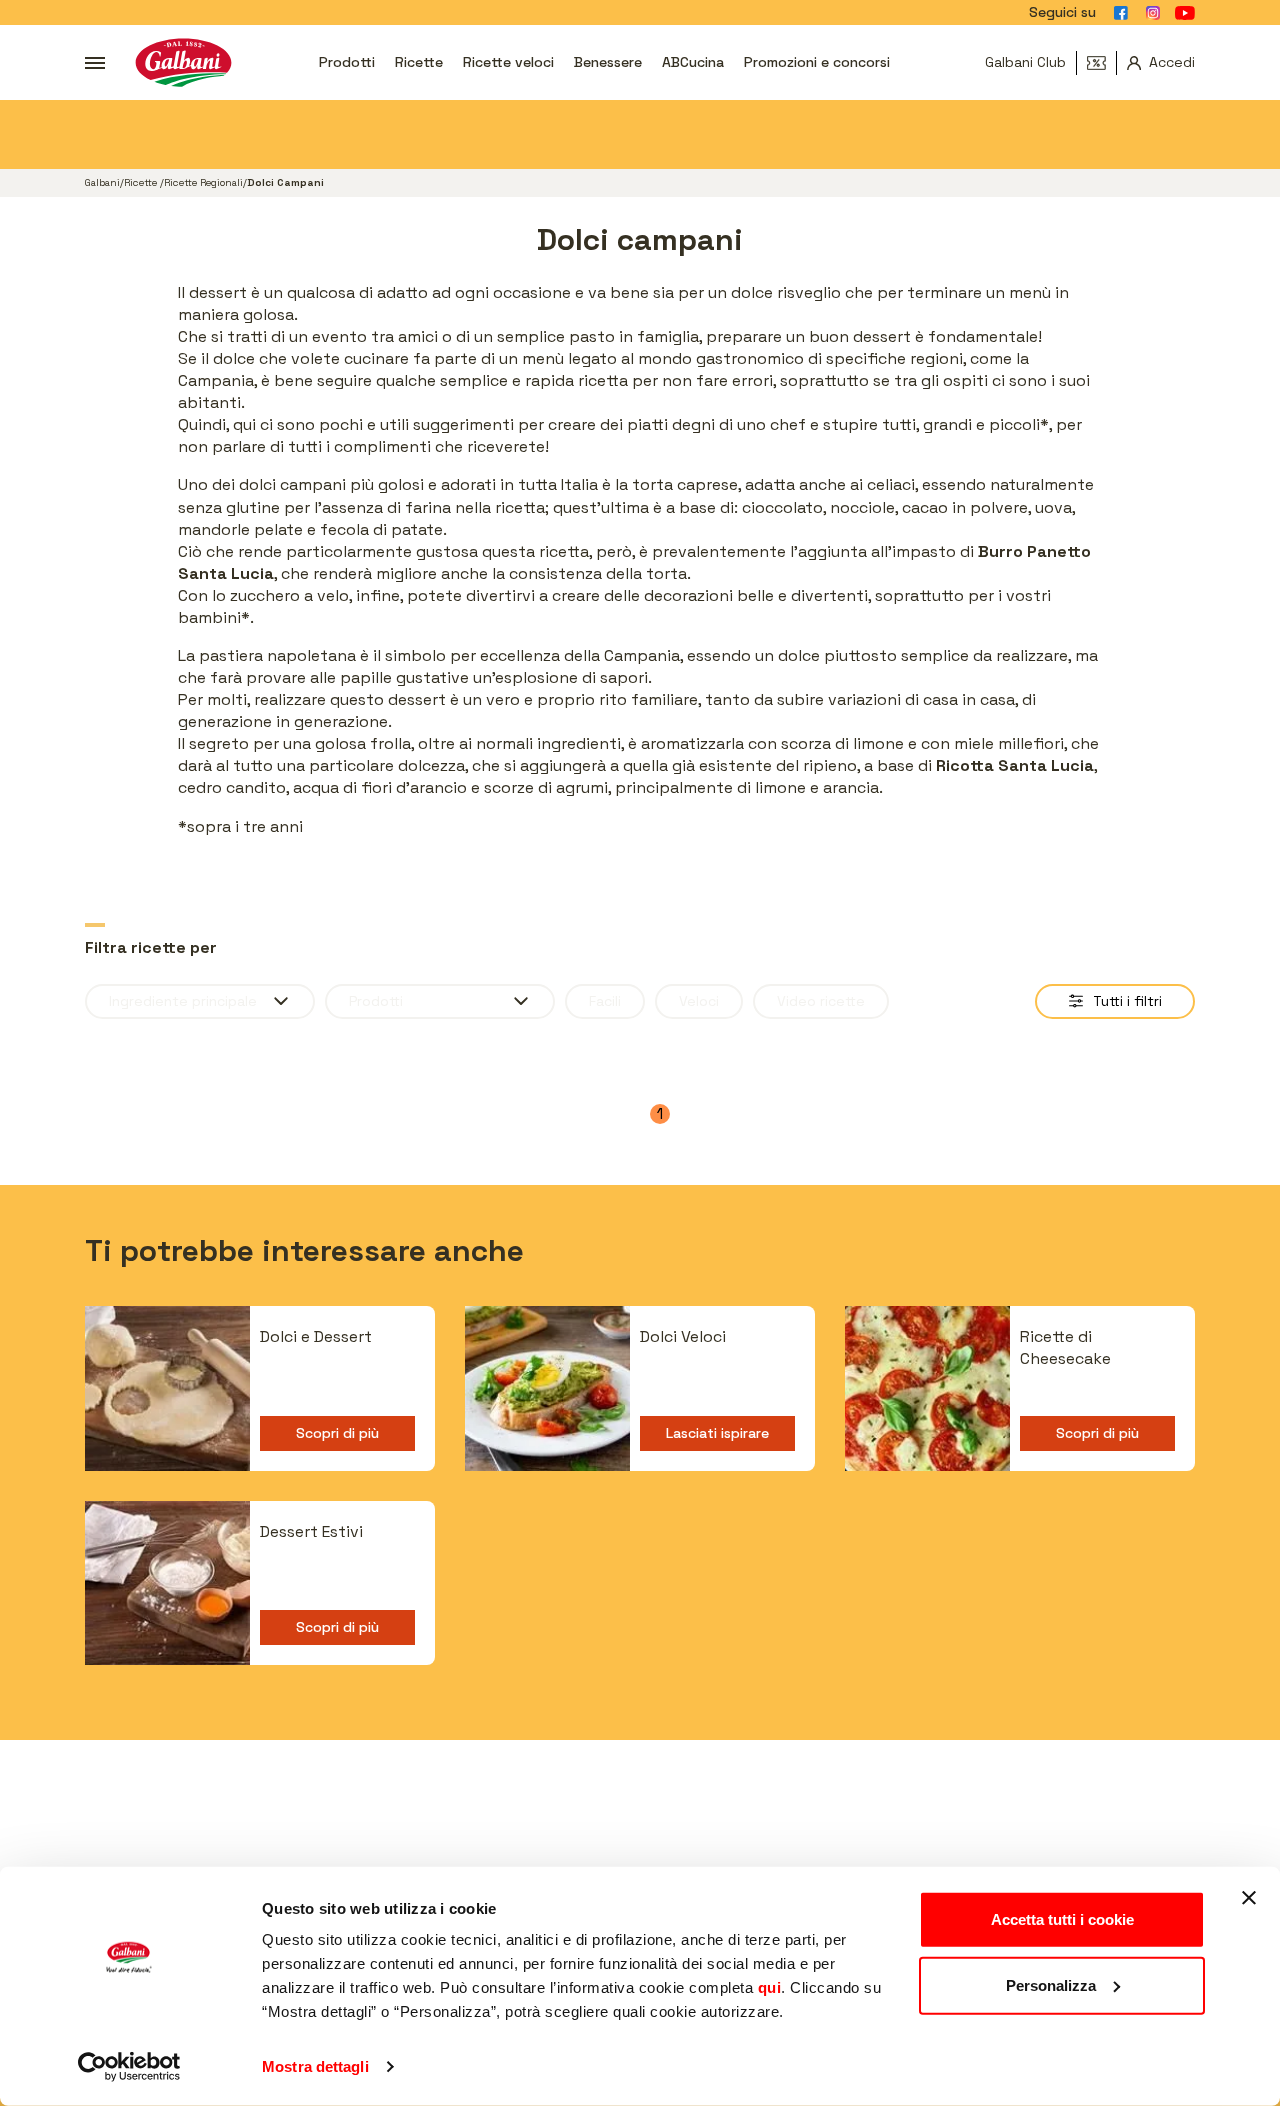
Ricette (419, 62)
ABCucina (693, 62)
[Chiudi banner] (1249, 1898)
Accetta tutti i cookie (1062, 1919)
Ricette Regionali (203, 182)
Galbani (102, 182)
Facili (605, 1001)
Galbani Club (1025, 62)
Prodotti (347, 62)
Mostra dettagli (315, 2066)
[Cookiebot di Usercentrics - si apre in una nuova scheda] (129, 2067)
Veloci (699, 1001)
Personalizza (1051, 1984)
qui (770, 1987)
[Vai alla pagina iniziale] (183, 62)
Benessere (608, 62)
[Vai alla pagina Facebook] (1121, 13)
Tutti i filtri (1127, 1001)
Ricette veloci (508, 62)
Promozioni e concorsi (817, 62)
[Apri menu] (95, 63)
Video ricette (821, 1001)
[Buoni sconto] (1102, 63)
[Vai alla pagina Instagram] (1153, 13)
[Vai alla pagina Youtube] (1185, 13)
